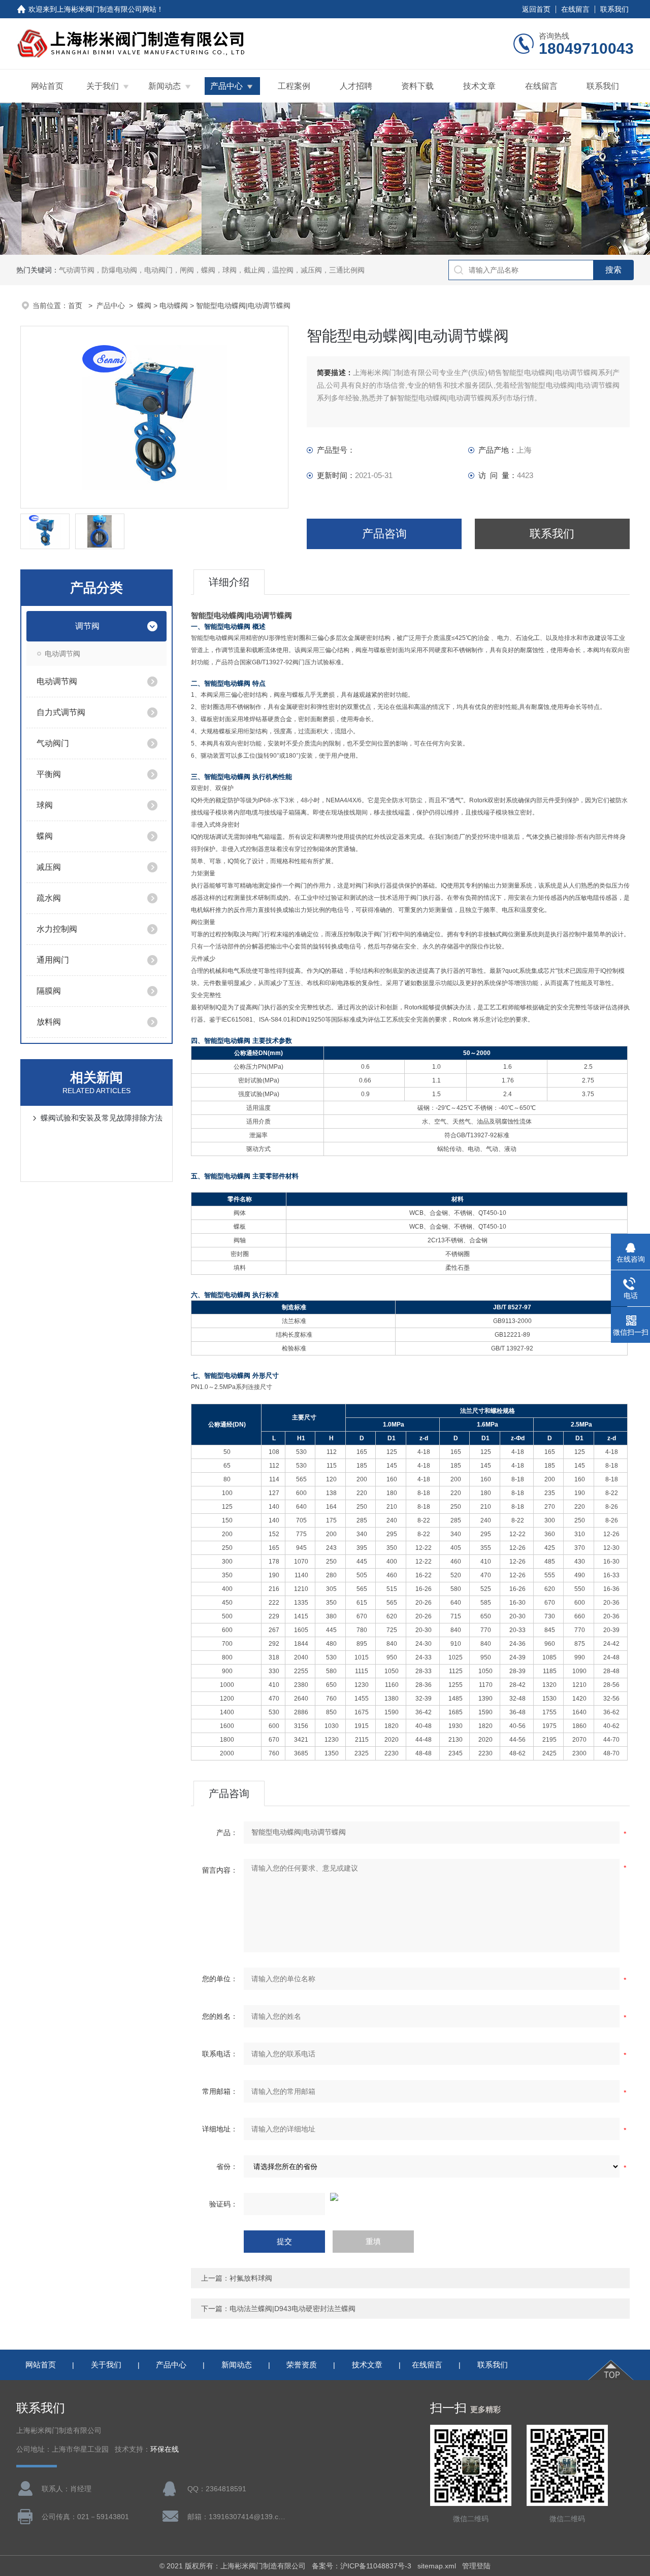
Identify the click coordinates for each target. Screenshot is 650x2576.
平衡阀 (49, 774)
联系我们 (614, 9)
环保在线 (165, 2449)
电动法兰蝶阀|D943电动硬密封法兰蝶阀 (292, 2309)
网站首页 (47, 86)
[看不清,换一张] (410, 2197)
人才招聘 (356, 86)
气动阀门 (53, 743)
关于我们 (103, 86)
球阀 (45, 805)
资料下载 (417, 86)
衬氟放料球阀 (251, 2278)
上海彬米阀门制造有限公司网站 (107, 9)
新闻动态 (165, 86)
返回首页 (536, 9)
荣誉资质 (302, 2365)
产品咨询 (384, 534)
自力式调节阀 (61, 712)
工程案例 (294, 86)
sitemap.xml (437, 2566)
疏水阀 (49, 898)
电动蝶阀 (174, 306)
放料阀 (49, 1022)
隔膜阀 (49, 991)
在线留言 (575, 9)
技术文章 (479, 86)
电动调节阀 (62, 654)
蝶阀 (144, 306)
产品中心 (226, 86)
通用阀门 (53, 960)
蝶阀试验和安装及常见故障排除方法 (102, 1118)
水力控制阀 (57, 929)
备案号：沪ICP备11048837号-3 (362, 2566)
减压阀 (49, 867)
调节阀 (87, 626)
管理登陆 (476, 2566)
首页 (76, 306)
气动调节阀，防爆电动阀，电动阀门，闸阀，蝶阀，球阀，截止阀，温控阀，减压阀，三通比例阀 (212, 270)
